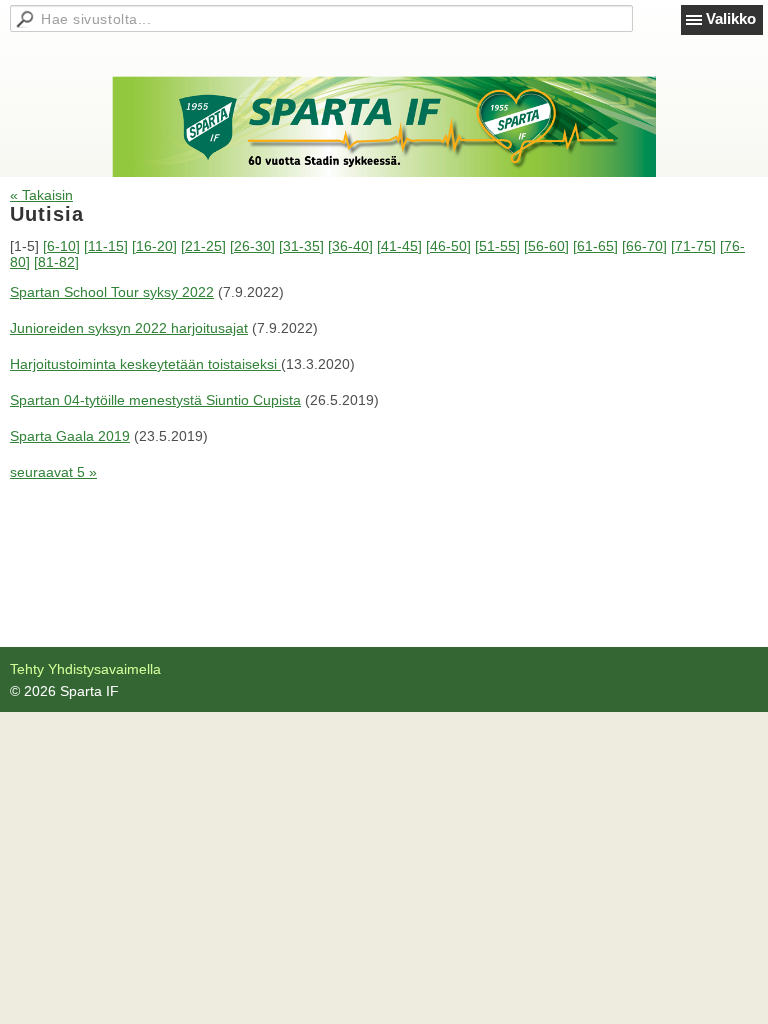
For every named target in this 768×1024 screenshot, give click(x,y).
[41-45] (399, 246)
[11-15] (106, 246)
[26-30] (252, 246)
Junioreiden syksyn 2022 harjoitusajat (129, 328)
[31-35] (301, 246)
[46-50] (448, 246)
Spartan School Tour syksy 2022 (112, 292)
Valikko (731, 18)
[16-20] (154, 246)
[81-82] (56, 262)
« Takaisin (41, 195)
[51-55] (497, 246)
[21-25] (203, 246)
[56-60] (546, 246)
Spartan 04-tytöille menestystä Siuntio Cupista (155, 400)
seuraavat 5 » (53, 472)
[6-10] (61, 246)
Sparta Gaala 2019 (70, 436)
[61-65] (595, 246)
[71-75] (693, 246)
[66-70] (644, 246)
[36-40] (350, 246)
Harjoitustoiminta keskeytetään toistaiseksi (145, 364)
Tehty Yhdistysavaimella (85, 669)
